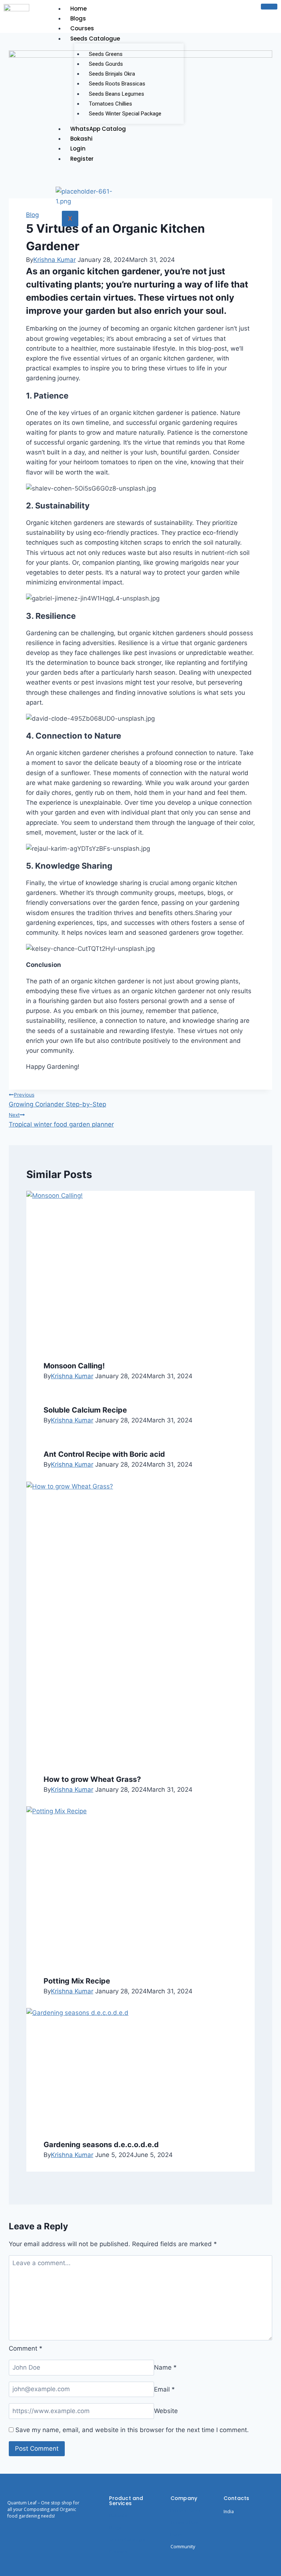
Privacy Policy (186, 2510)
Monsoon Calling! (74, 1366)
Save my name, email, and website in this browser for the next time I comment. (132, 2430)
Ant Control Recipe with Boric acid (104, 1454)
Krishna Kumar (55, 260)
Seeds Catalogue (95, 39)
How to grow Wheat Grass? (92, 1779)
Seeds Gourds (106, 64)
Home (78, 9)
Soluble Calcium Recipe (85, 1410)
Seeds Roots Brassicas (117, 84)
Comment (26, 2348)
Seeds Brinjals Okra (112, 74)
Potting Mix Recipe (77, 1981)
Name (165, 2367)
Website (166, 2411)
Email (164, 2389)
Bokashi (81, 139)
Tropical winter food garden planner (61, 1120)
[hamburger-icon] (269, 7)
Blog (32, 215)
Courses (82, 28)
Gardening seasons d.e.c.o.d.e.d (101, 2145)
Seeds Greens (106, 54)
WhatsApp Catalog (98, 129)
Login (78, 148)
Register (82, 159)
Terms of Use (185, 2522)
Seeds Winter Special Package (125, 114)
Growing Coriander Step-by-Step (57, 1100)
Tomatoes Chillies (110, 104)
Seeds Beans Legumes (117, 94)
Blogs (78, 18)
